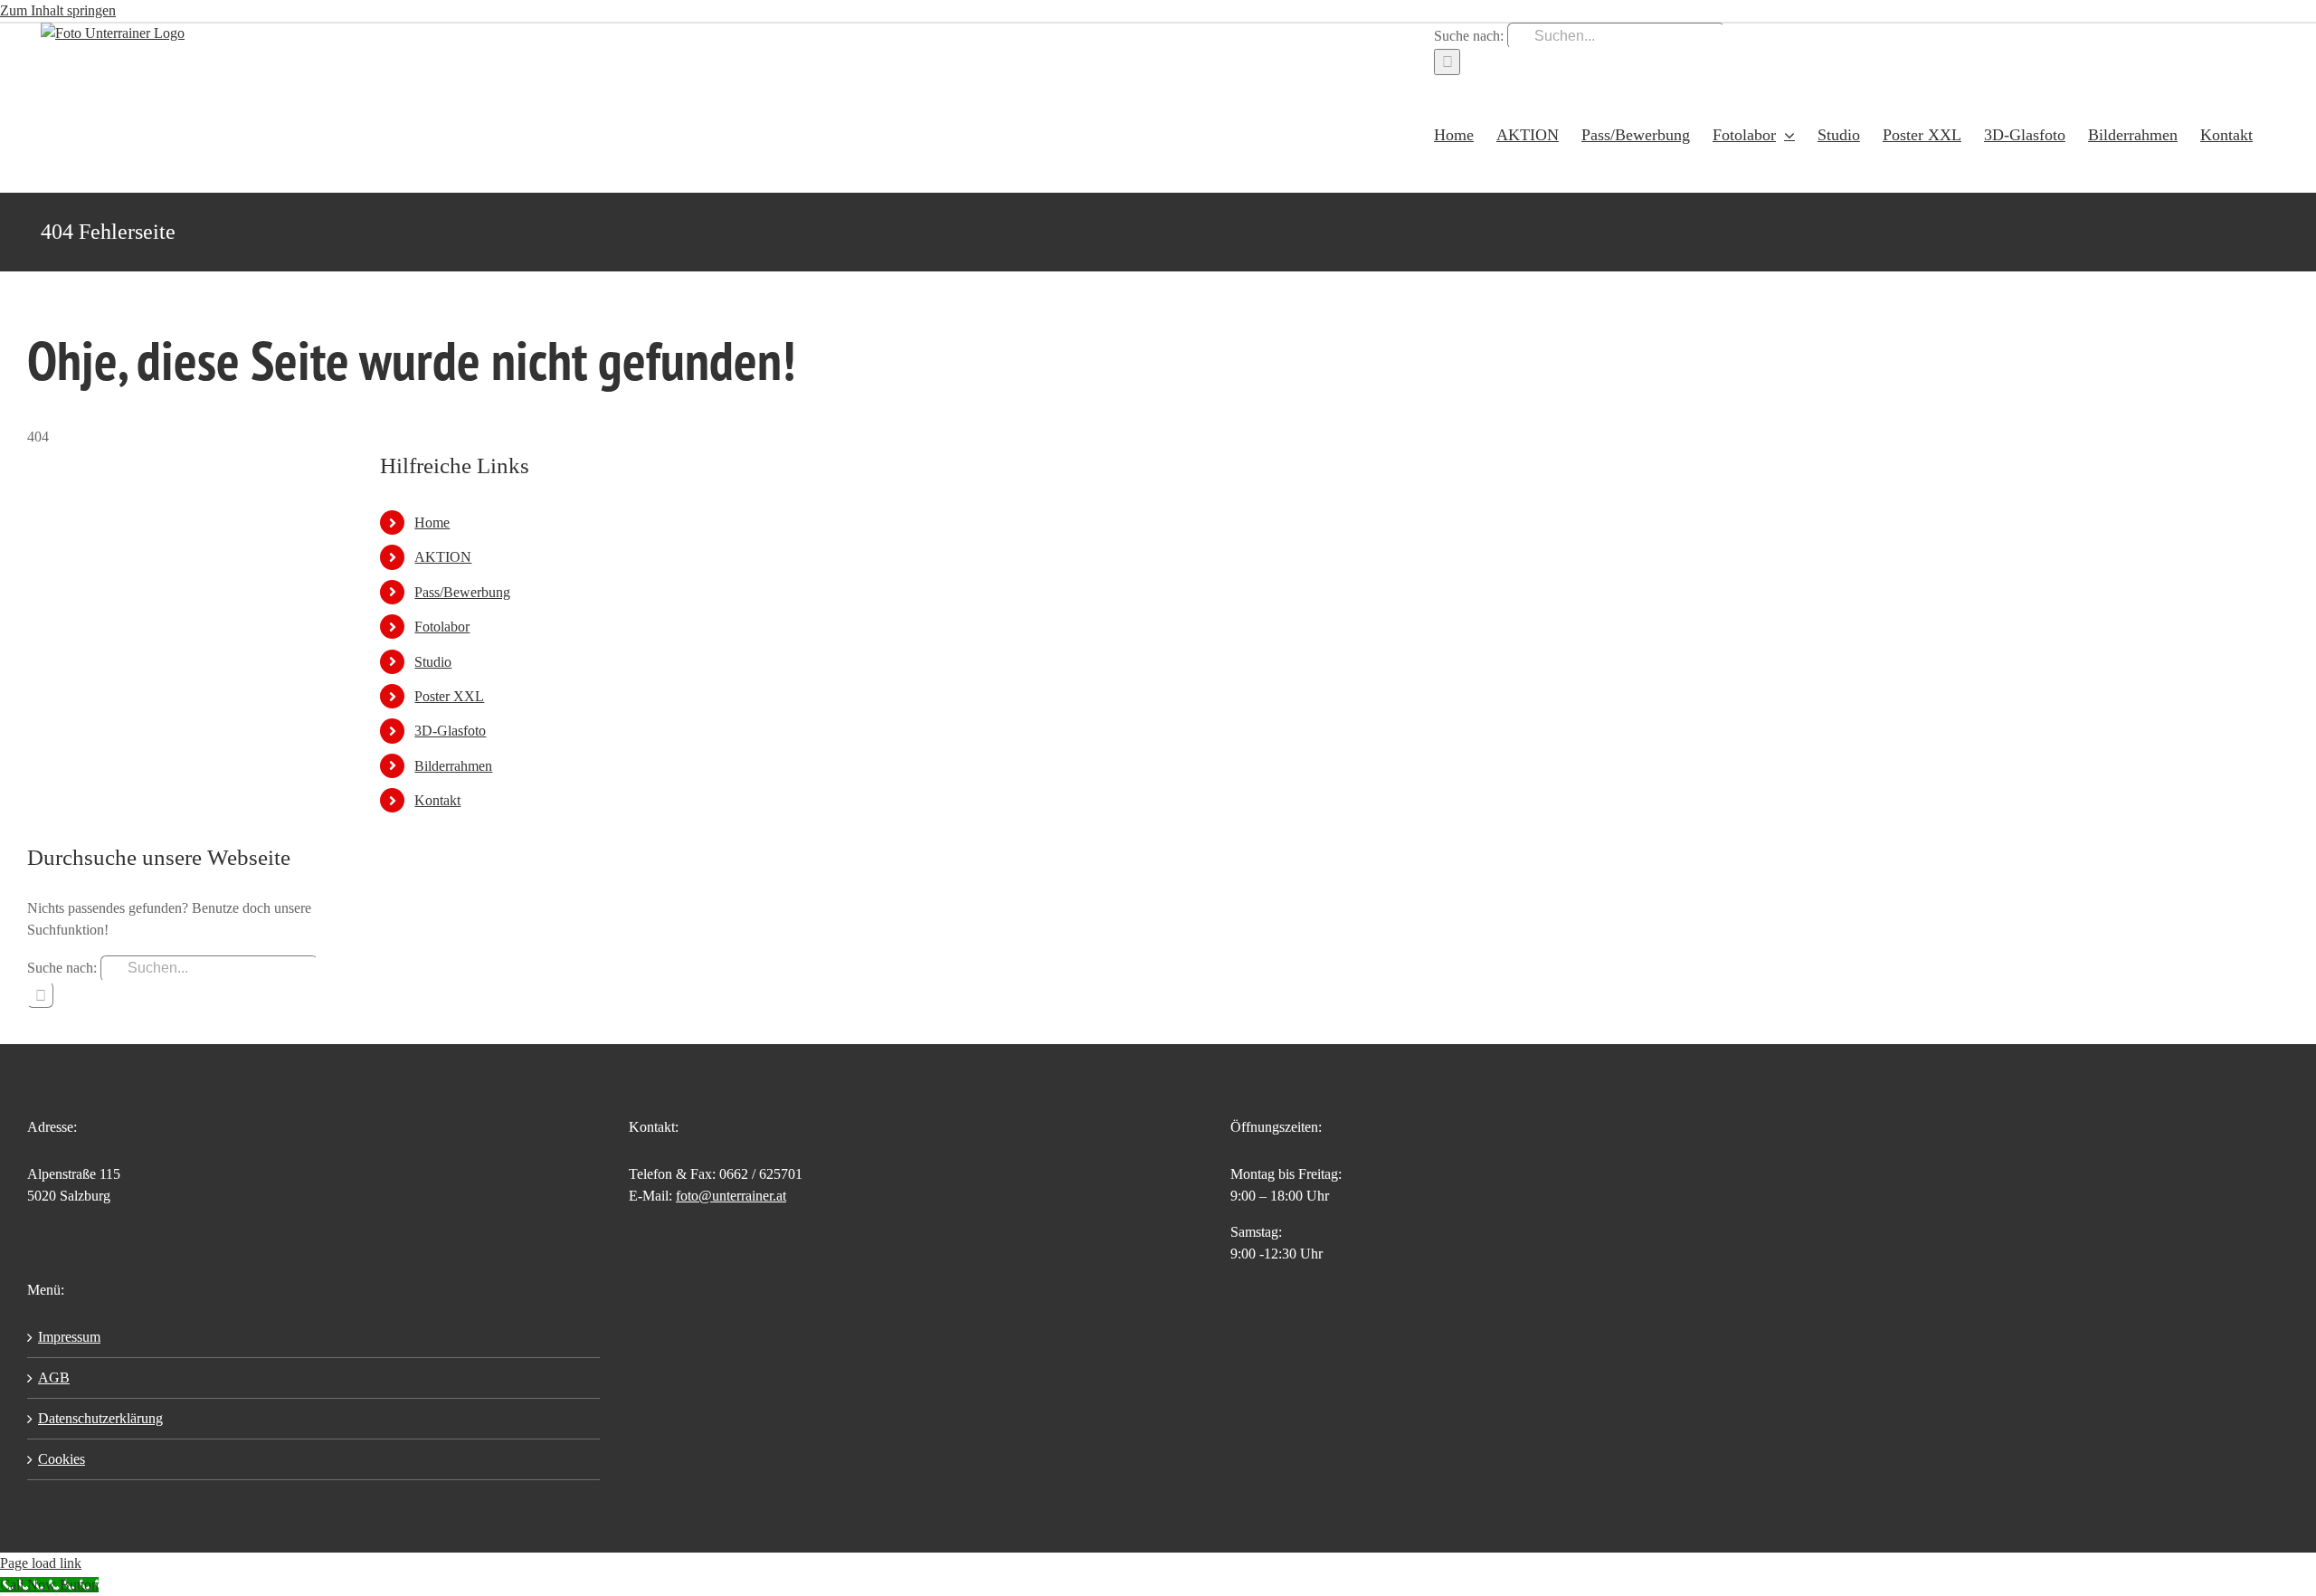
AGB (54, 1377)
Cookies (62, 1459)
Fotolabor (442, 627)
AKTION (443, 557)
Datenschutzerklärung (100, 1418)
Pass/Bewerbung (462, 592)
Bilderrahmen (453, 766)
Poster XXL (449, 696)
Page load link (41, 1563)
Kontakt (437, 800)
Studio (433, 662)
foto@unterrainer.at (731, 1196)
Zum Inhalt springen (58, 10)
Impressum (69, 1337)
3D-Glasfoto (450, 731)
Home (432, 522)
